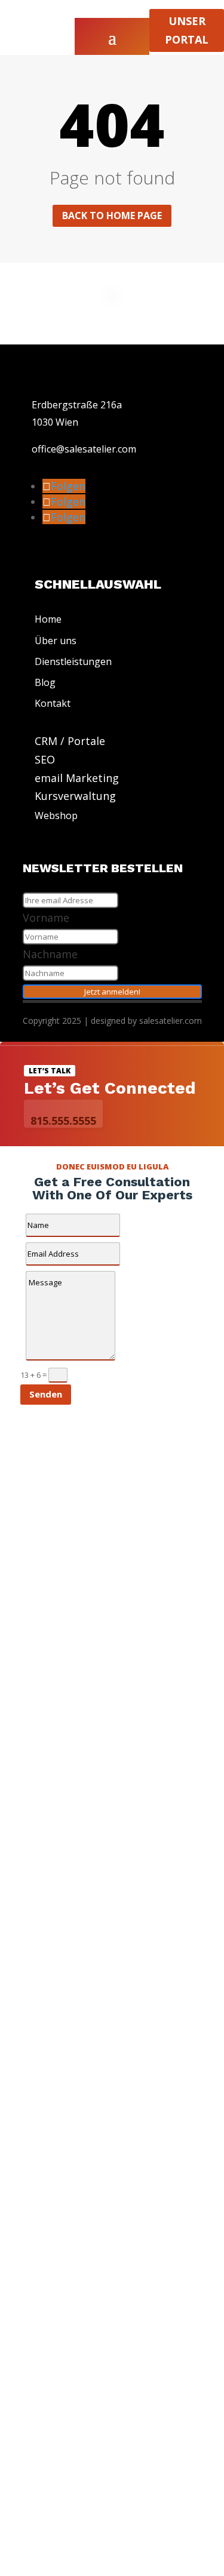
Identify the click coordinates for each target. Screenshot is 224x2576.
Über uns (56, 641)
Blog (45, 682)
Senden (46, 1394)
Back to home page (112, 216)
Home (48, 619)
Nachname (50, 954)
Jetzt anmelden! (112, 992)
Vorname (46, 918)
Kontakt (53, 703)
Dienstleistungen (73, 661)
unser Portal (187, 30)
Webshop (56, 815)
